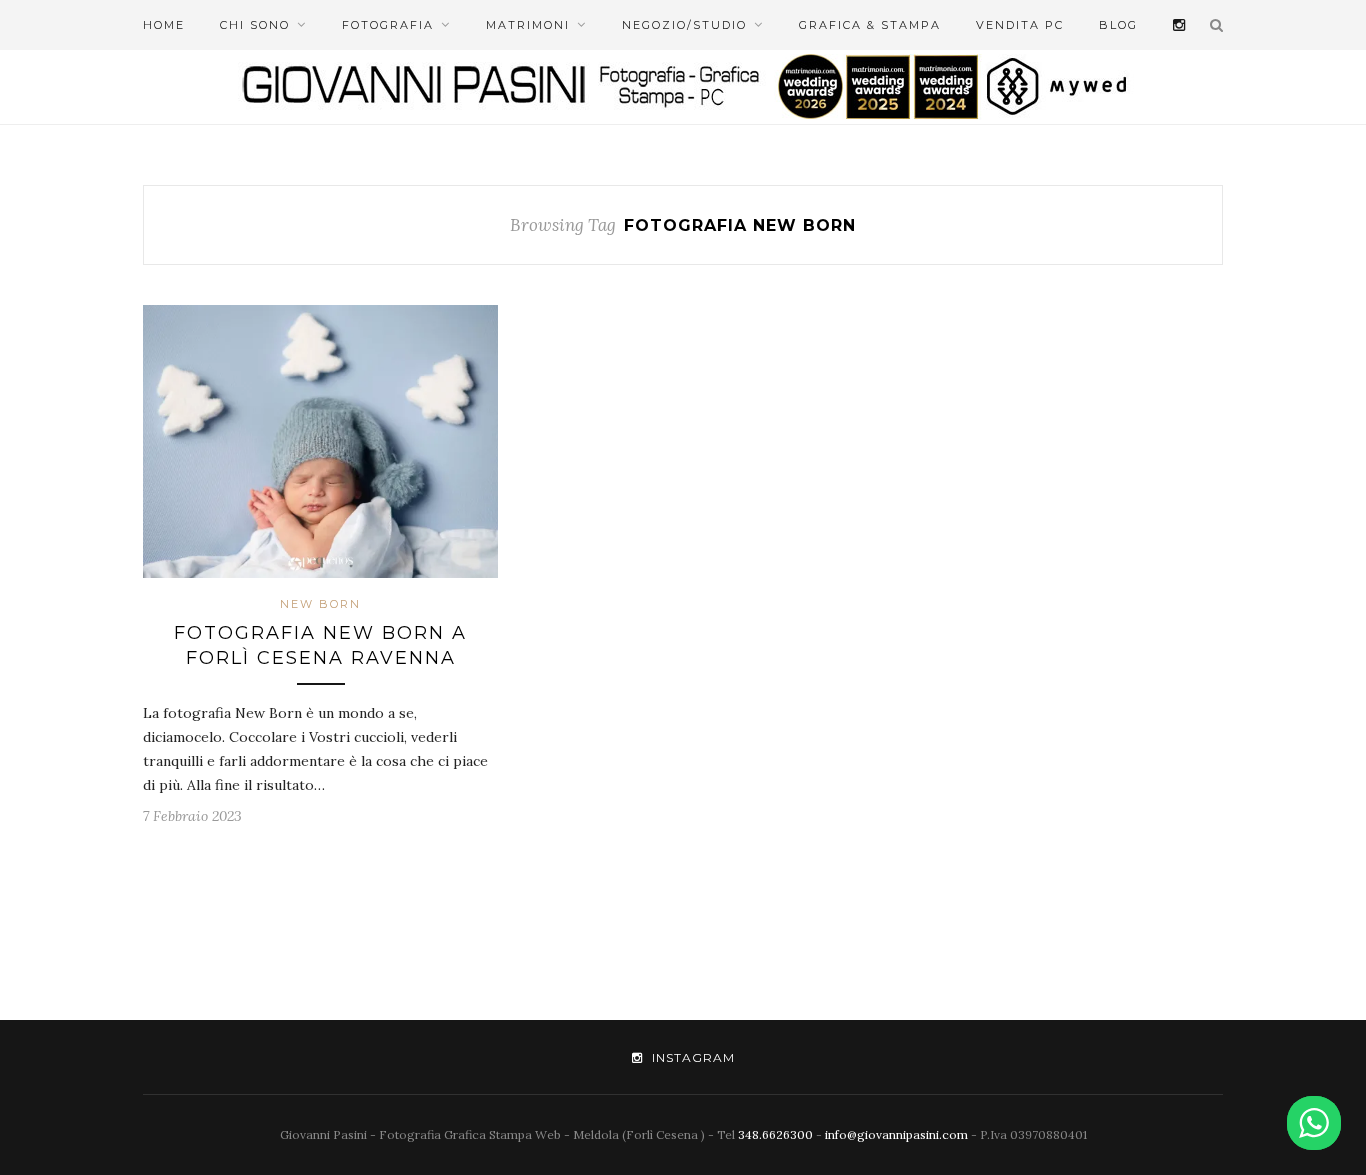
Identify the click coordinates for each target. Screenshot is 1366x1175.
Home (164, 25)
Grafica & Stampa (870, 25)
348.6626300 (775, 1134)
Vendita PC (1020, 25)
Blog (1118, 25)
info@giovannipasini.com (896, 1134)
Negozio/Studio (684, 25)
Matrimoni (528, 25)
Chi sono (255, 25)
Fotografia (388, 25)
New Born (320, 604)
